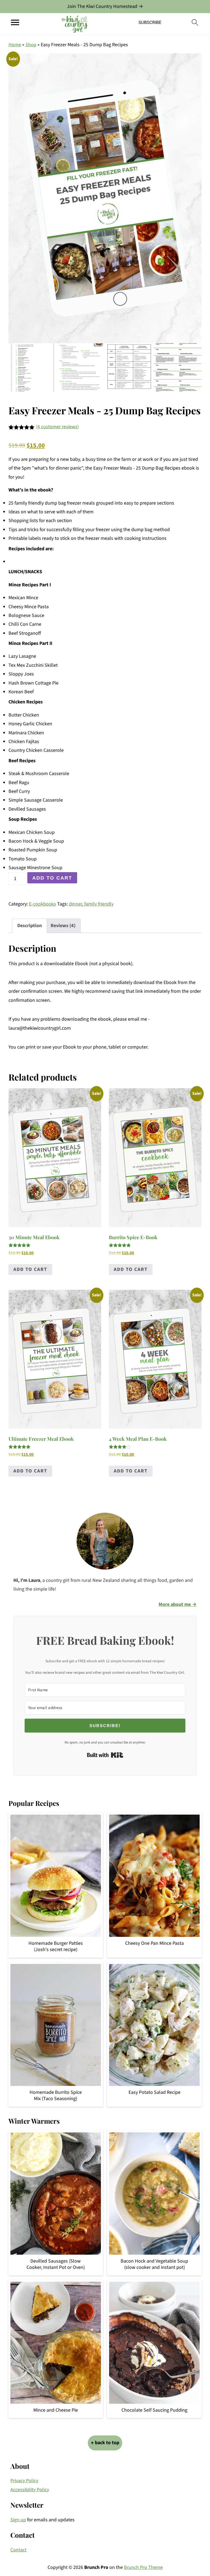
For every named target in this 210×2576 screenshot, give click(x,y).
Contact (18, 2550)
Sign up (18, 2520)
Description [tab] (30, 926)
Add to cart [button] (30, 1269)
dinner (75, 904)
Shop (31, 45)
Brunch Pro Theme (143, 2567)
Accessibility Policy (30, 2490)
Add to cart (52, 878)
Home (15, 45)
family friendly (99, 904)
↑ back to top (105, 2443)
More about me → (178, 1604)
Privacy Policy (24, 2481)
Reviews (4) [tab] (63, 926)
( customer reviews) (57, 427)
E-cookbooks (43, 904)
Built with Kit (105, 1755)
